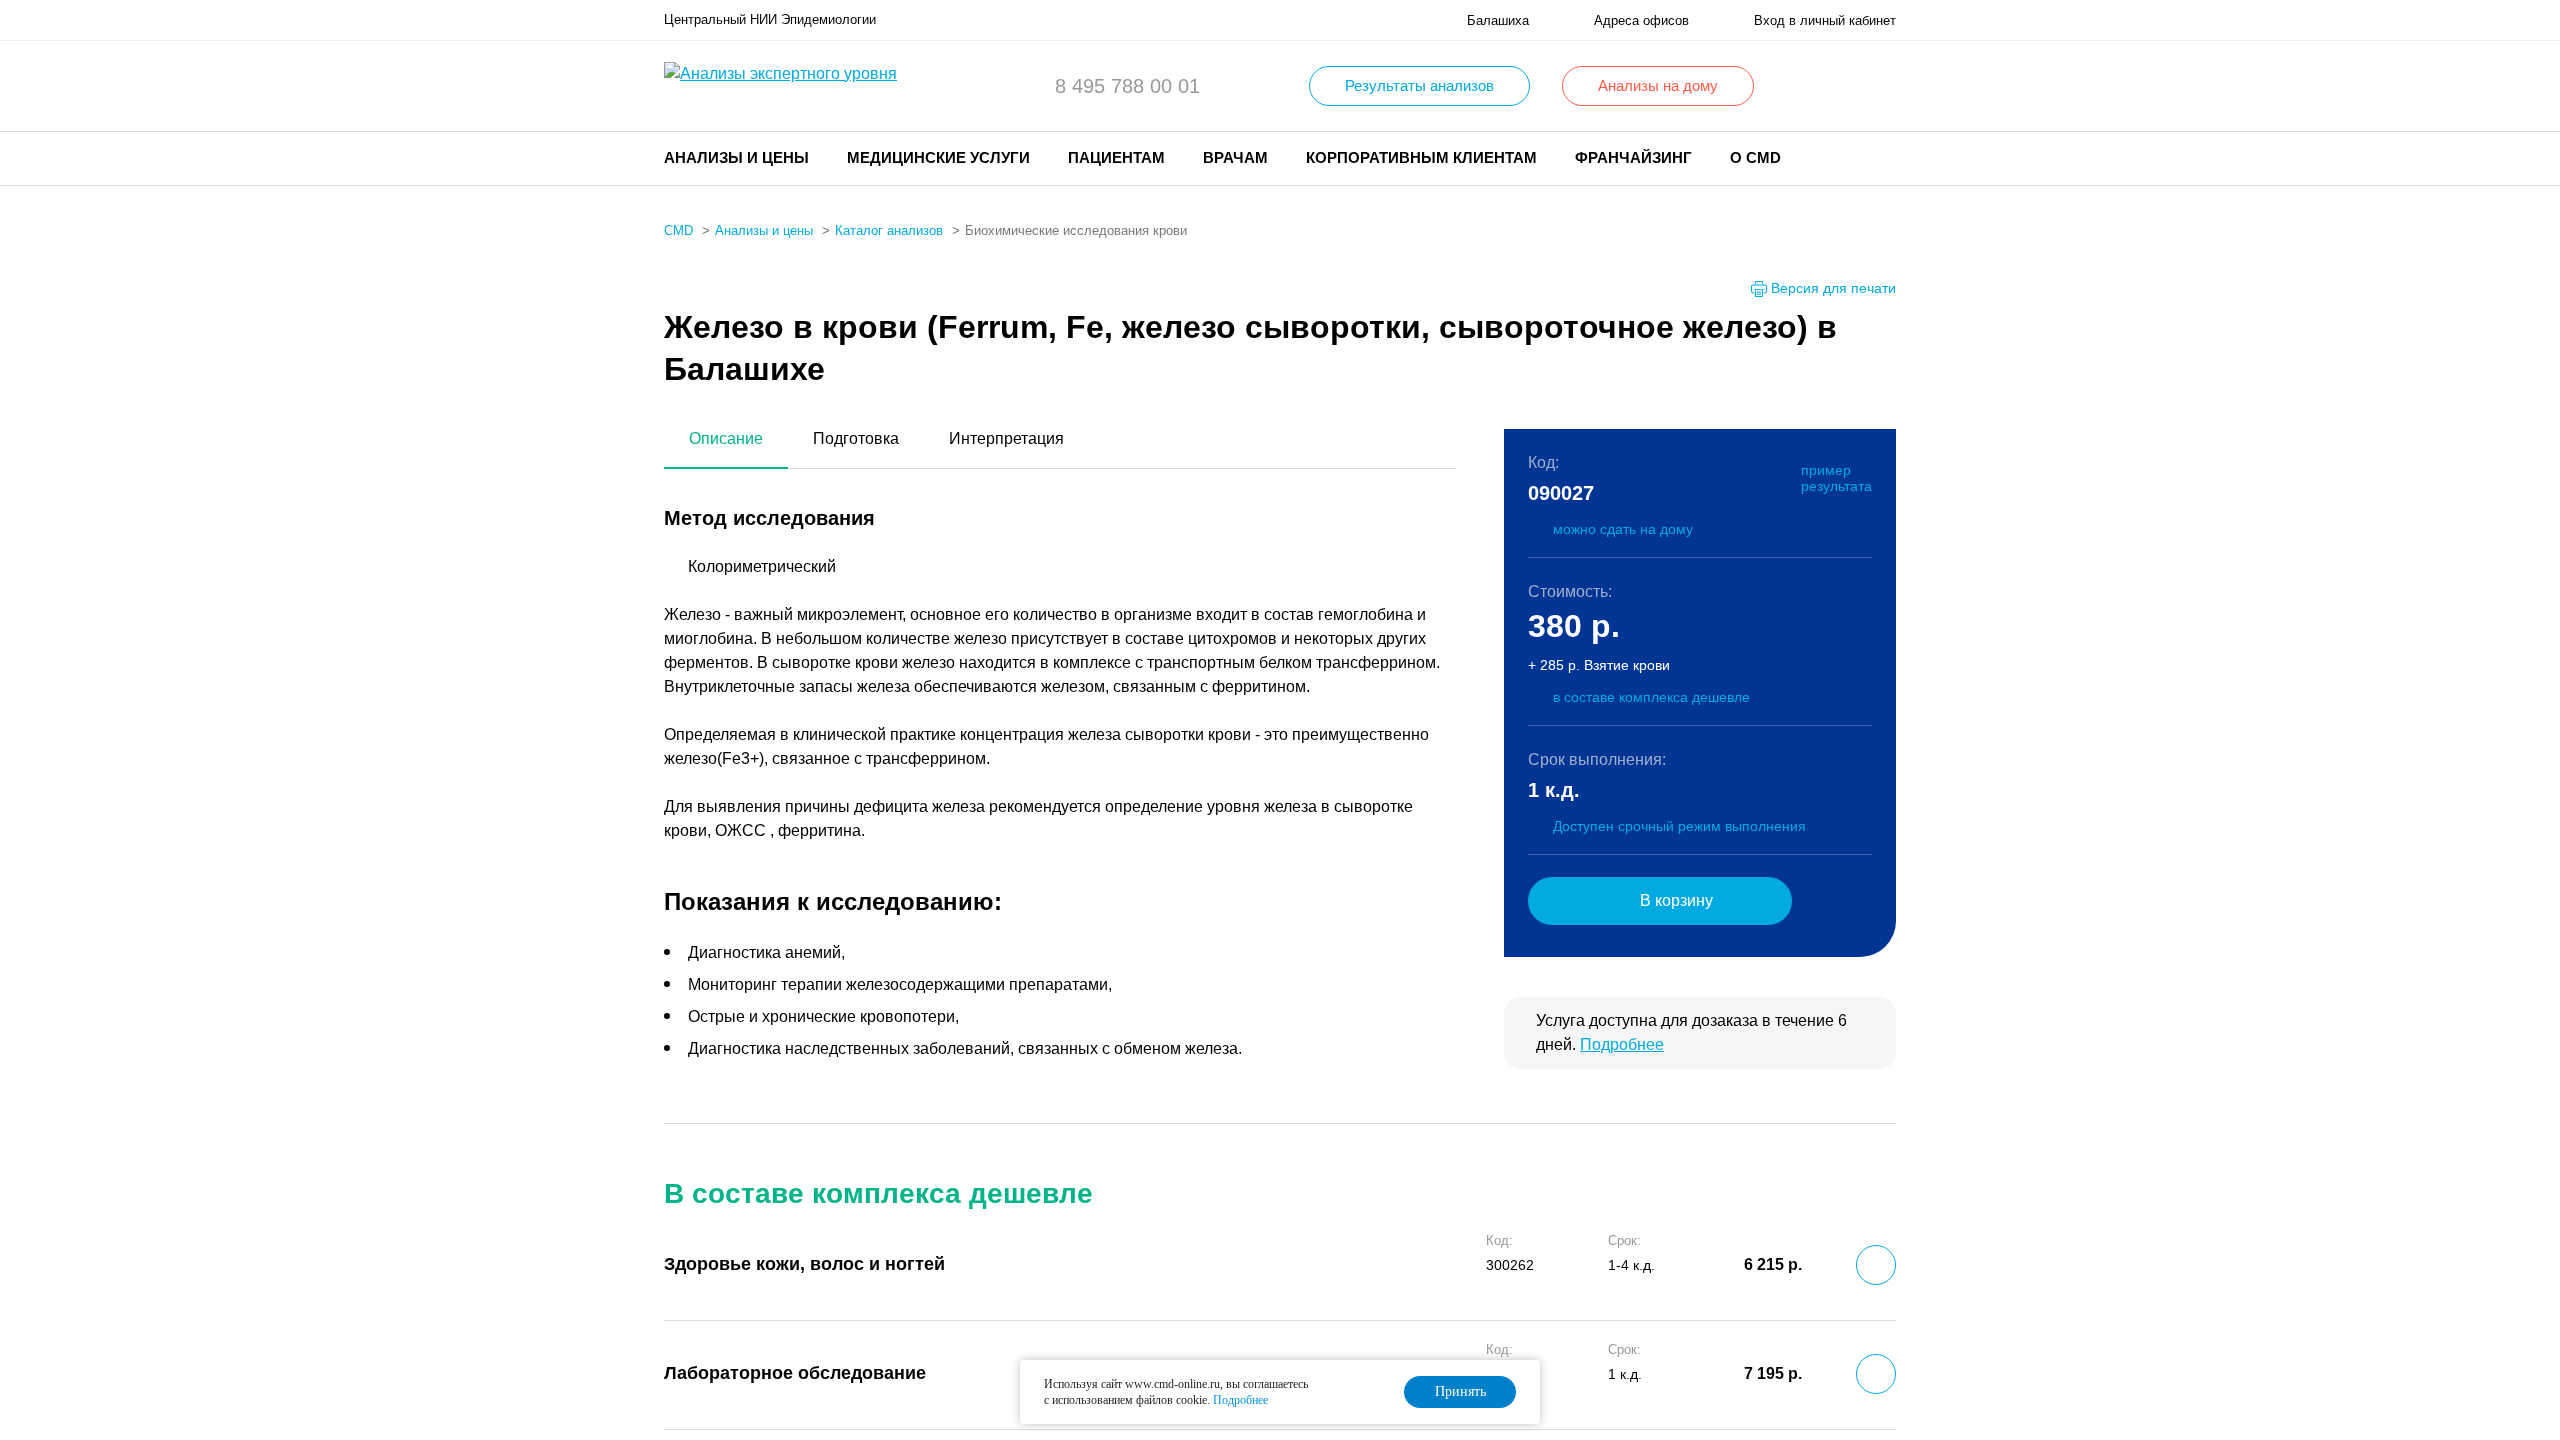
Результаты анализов (1419, 85)
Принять (1460, 1391)
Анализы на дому (1658, 85)
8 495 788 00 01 (1127, 86)
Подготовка (856, 438)
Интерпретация (1006, 438)
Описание (726, 438)
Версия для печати (1833, 288)
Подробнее (1622, 1044)
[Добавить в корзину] (1876, 1265)
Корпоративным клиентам (1421, 157)
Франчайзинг (1633, 157)
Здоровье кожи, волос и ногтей (804, 1264)
